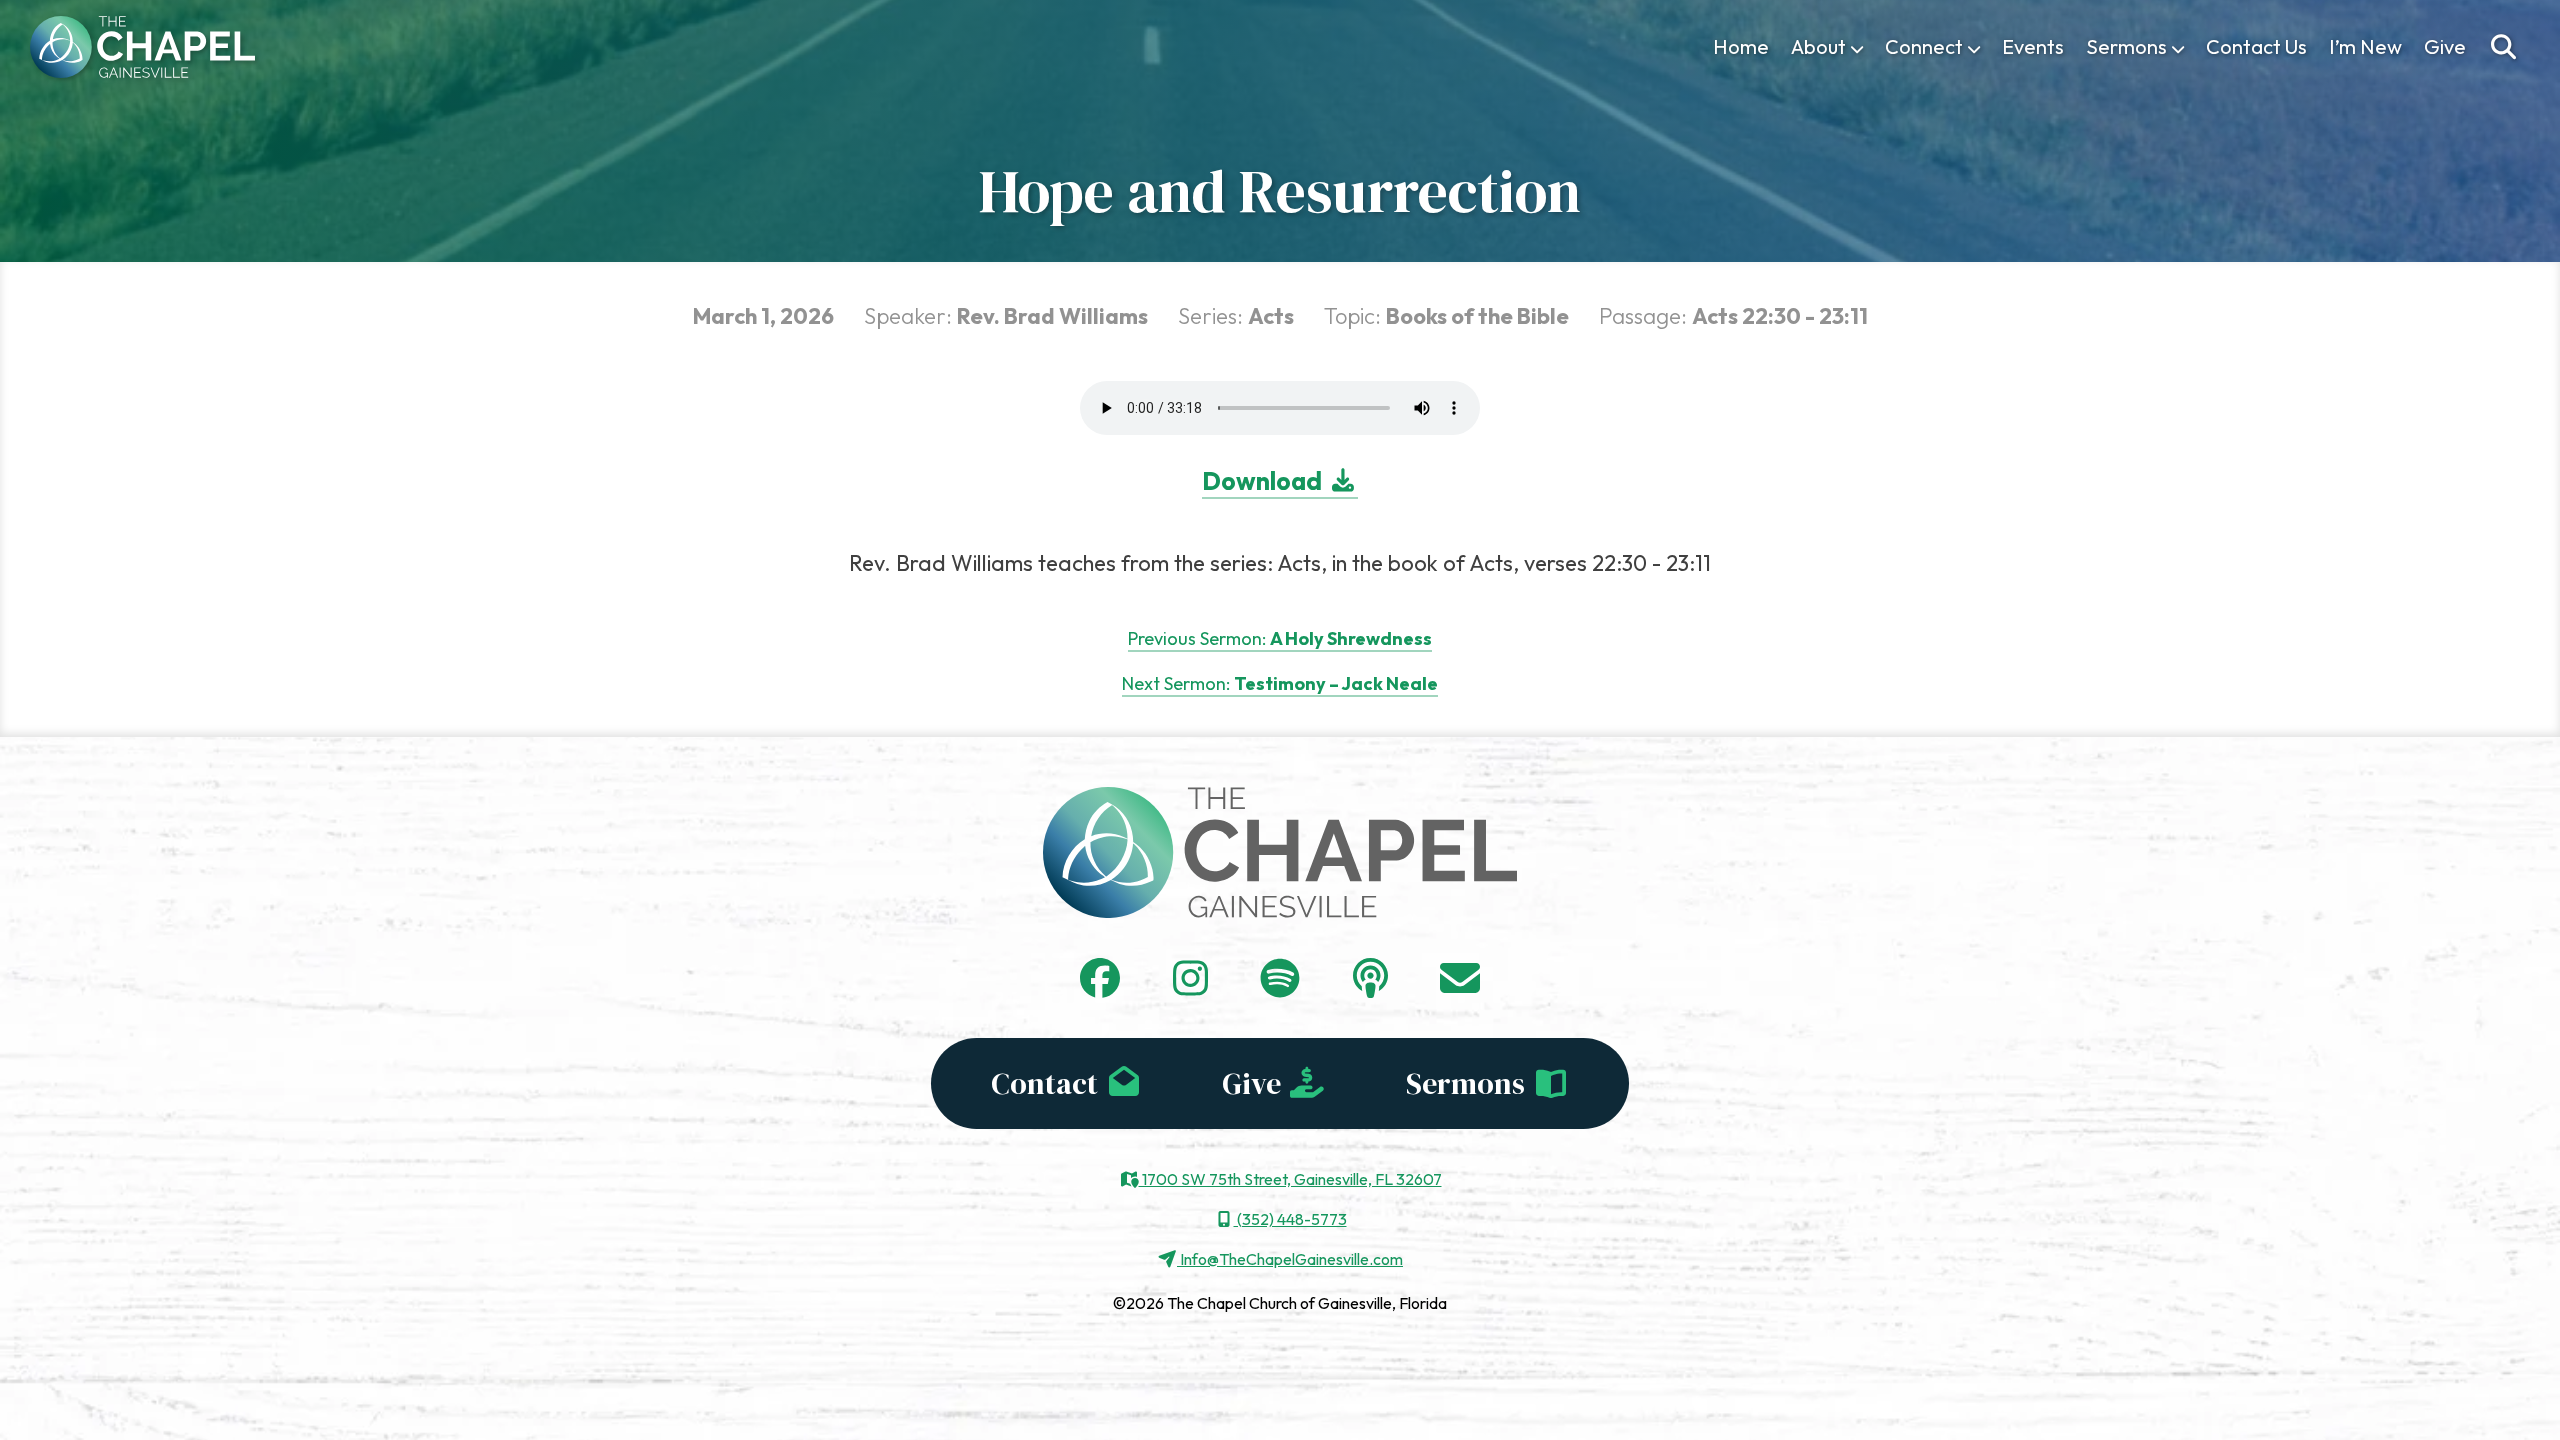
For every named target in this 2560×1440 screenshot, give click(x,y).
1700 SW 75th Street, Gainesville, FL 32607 (1290, 1179)
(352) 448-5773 (1290, 1219)
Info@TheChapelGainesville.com (1290, 1259)
